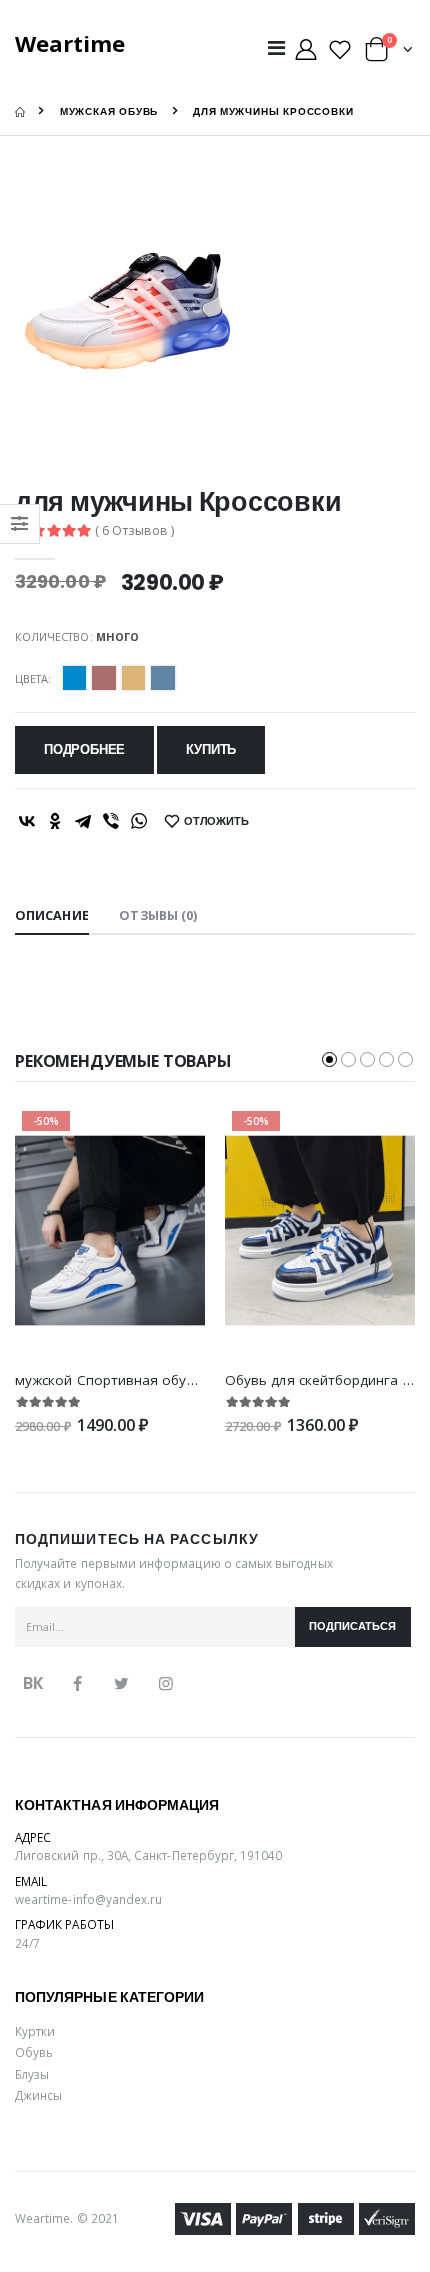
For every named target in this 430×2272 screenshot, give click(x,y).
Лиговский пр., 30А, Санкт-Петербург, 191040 (149, 1855)
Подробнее (84, 749)
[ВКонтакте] (27, 821)
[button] (389, 53)
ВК (33, 1683)
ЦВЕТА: (33, 678)
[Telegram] (83, 821)
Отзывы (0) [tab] (158, 915)
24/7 (27, 1943)
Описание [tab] (52, 915)
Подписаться (352, 1626)
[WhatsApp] (139, 821)
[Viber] (111, 821)
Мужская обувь (109, 111)
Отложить (216, 821)
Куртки (35, 2031)
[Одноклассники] (55, 821)
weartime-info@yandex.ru (88, 1899)
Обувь (34, 2052)
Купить (211, 749)
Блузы (32, 2074)
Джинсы (38, 2095)
